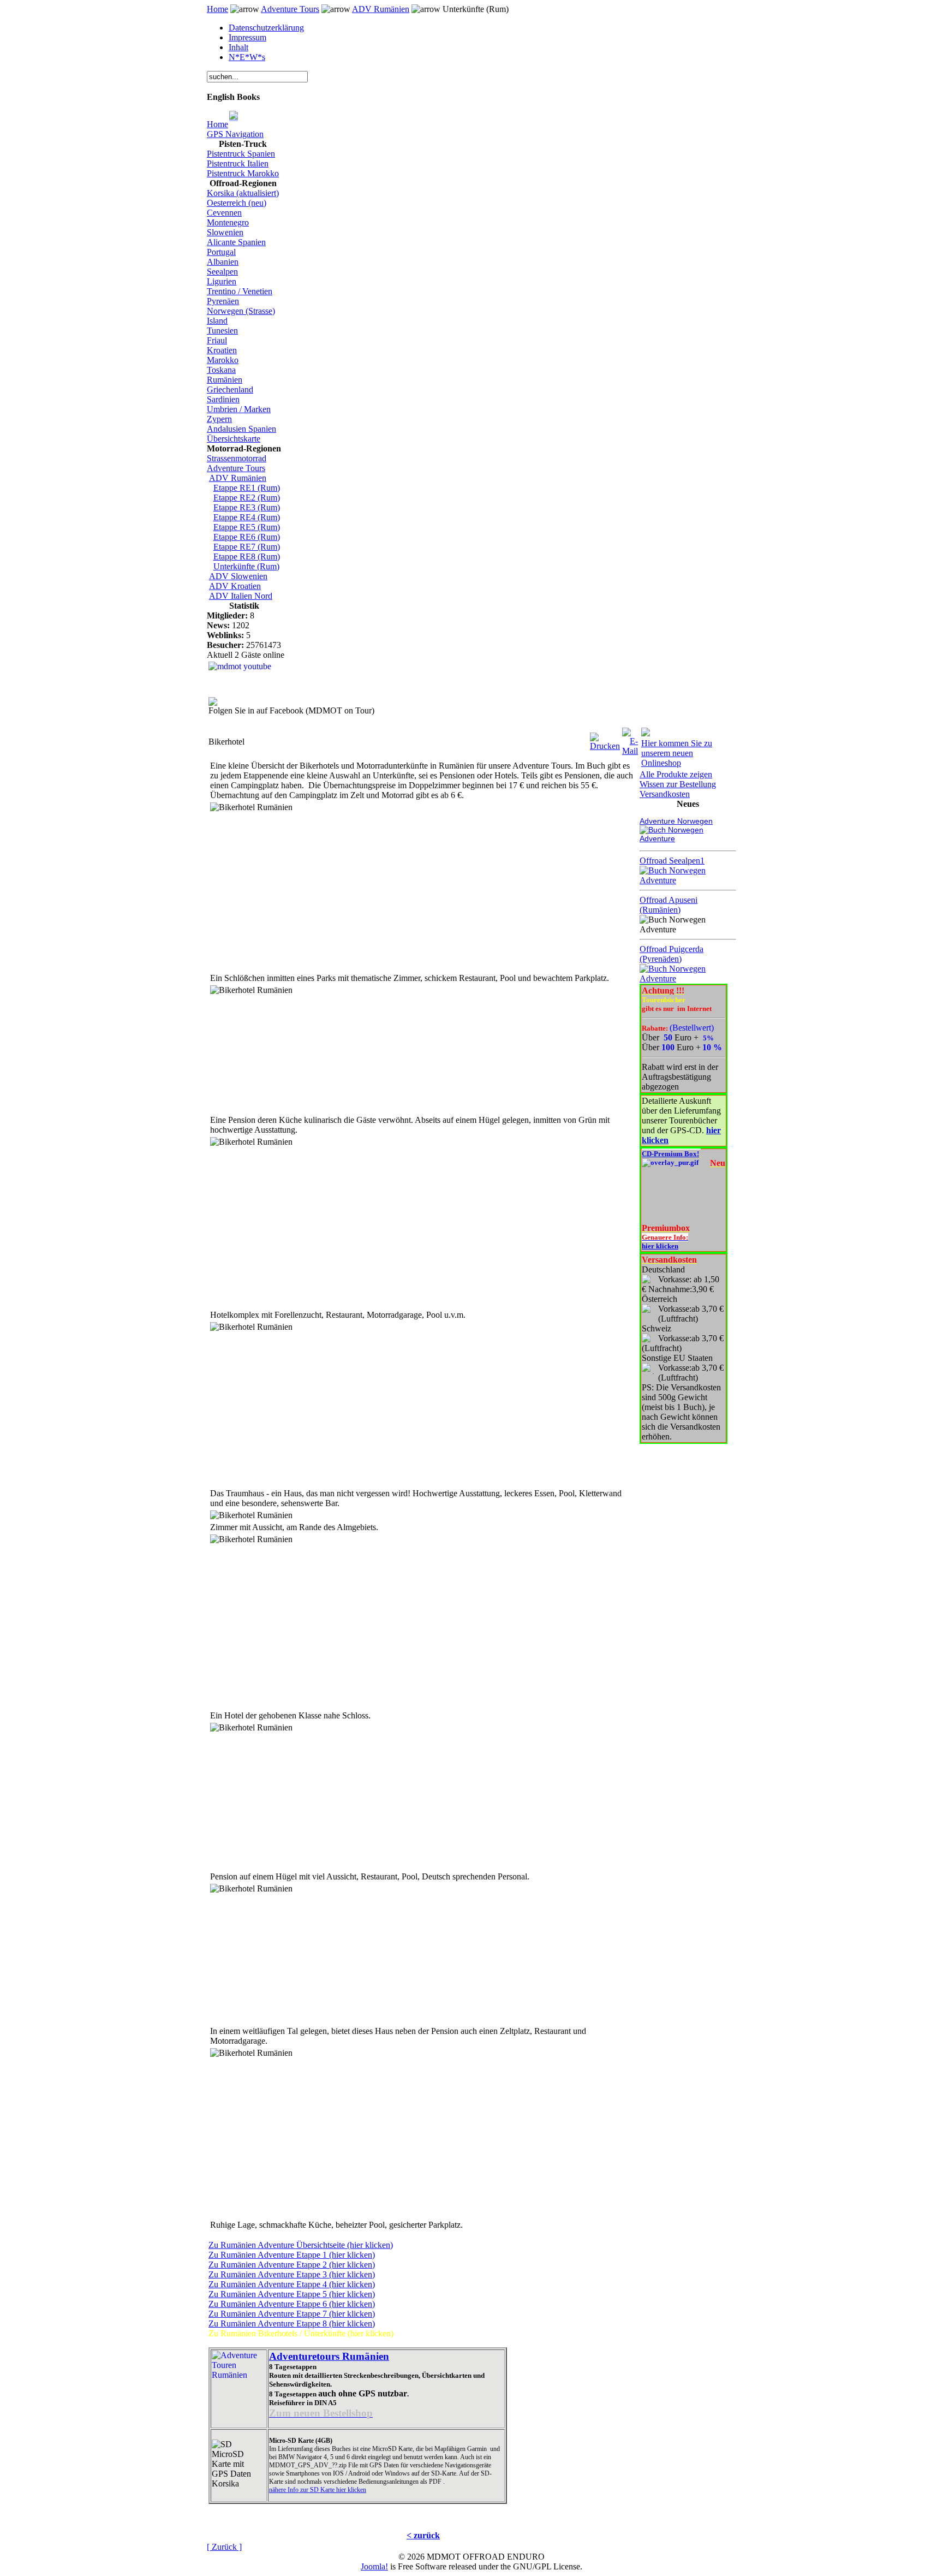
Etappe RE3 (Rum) (247, 507)
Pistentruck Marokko (243, 173)
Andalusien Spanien (241, 429)
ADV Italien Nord (241, 596)
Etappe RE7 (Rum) (247, 547)
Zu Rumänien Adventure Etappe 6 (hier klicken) (292, 2304)
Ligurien (222, 281)
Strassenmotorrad (237, 458)
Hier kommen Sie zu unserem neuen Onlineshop (677, 753)
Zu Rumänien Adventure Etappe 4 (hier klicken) (292, 2284)
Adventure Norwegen (676, 821)
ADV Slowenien (238, 576)
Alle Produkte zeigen (676, 774)
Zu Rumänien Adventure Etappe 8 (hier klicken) (292, 2324)
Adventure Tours (290, 9)
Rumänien (225, 380)
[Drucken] (605, 739)
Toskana (221, 370)
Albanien (223, 262)
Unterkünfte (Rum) (246, 566)
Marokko (223, 360)
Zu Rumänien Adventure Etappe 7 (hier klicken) (292, 2314)
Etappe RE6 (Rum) (247, 537)
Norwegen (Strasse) (241, 311)
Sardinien (223, 399)
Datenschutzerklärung (266, 28)
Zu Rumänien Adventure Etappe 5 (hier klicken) (292, 2294)
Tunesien (222, 331)
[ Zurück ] (224, 2547)
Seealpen (222, 272)
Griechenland (230, 389)
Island (217, 321)
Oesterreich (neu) (237, 203)
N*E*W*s (247, 57)
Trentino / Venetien (240, 291)
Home (217, 9)
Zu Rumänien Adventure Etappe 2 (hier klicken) (292, 2265)
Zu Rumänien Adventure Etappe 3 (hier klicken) (292, 2274)
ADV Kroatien (235, 586)
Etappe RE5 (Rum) (247, 527)
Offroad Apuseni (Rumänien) (669, 905)
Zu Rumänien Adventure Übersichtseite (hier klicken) (301, 2245)
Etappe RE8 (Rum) (247, 557)
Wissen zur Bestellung (678, 784)
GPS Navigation (235, 134)
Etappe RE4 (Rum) (247, 517)
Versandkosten (665, 794)
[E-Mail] (630, 739)
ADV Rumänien (381, 9)
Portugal (221, 252)
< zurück (423, 2535)
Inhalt (238, 47)
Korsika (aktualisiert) (243, 193)
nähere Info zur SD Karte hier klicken (318, 2490)
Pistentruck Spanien (241, 154)
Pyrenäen (223, 301)
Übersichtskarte (234, 439)
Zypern (219, 419)
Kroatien (222, 350)
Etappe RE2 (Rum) (247, 498)
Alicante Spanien (236, 242)
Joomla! (374, 2566)
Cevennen (224, 213)
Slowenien (225, 232)
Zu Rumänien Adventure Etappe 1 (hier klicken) (292, 2255)
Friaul (217, 340)
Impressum (247, 37)
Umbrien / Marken (239, 409)
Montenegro (228, 222)
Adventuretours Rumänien (329, 2356)
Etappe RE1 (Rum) (247, 488)
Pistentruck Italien (238, 163)
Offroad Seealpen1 (672, 861)
